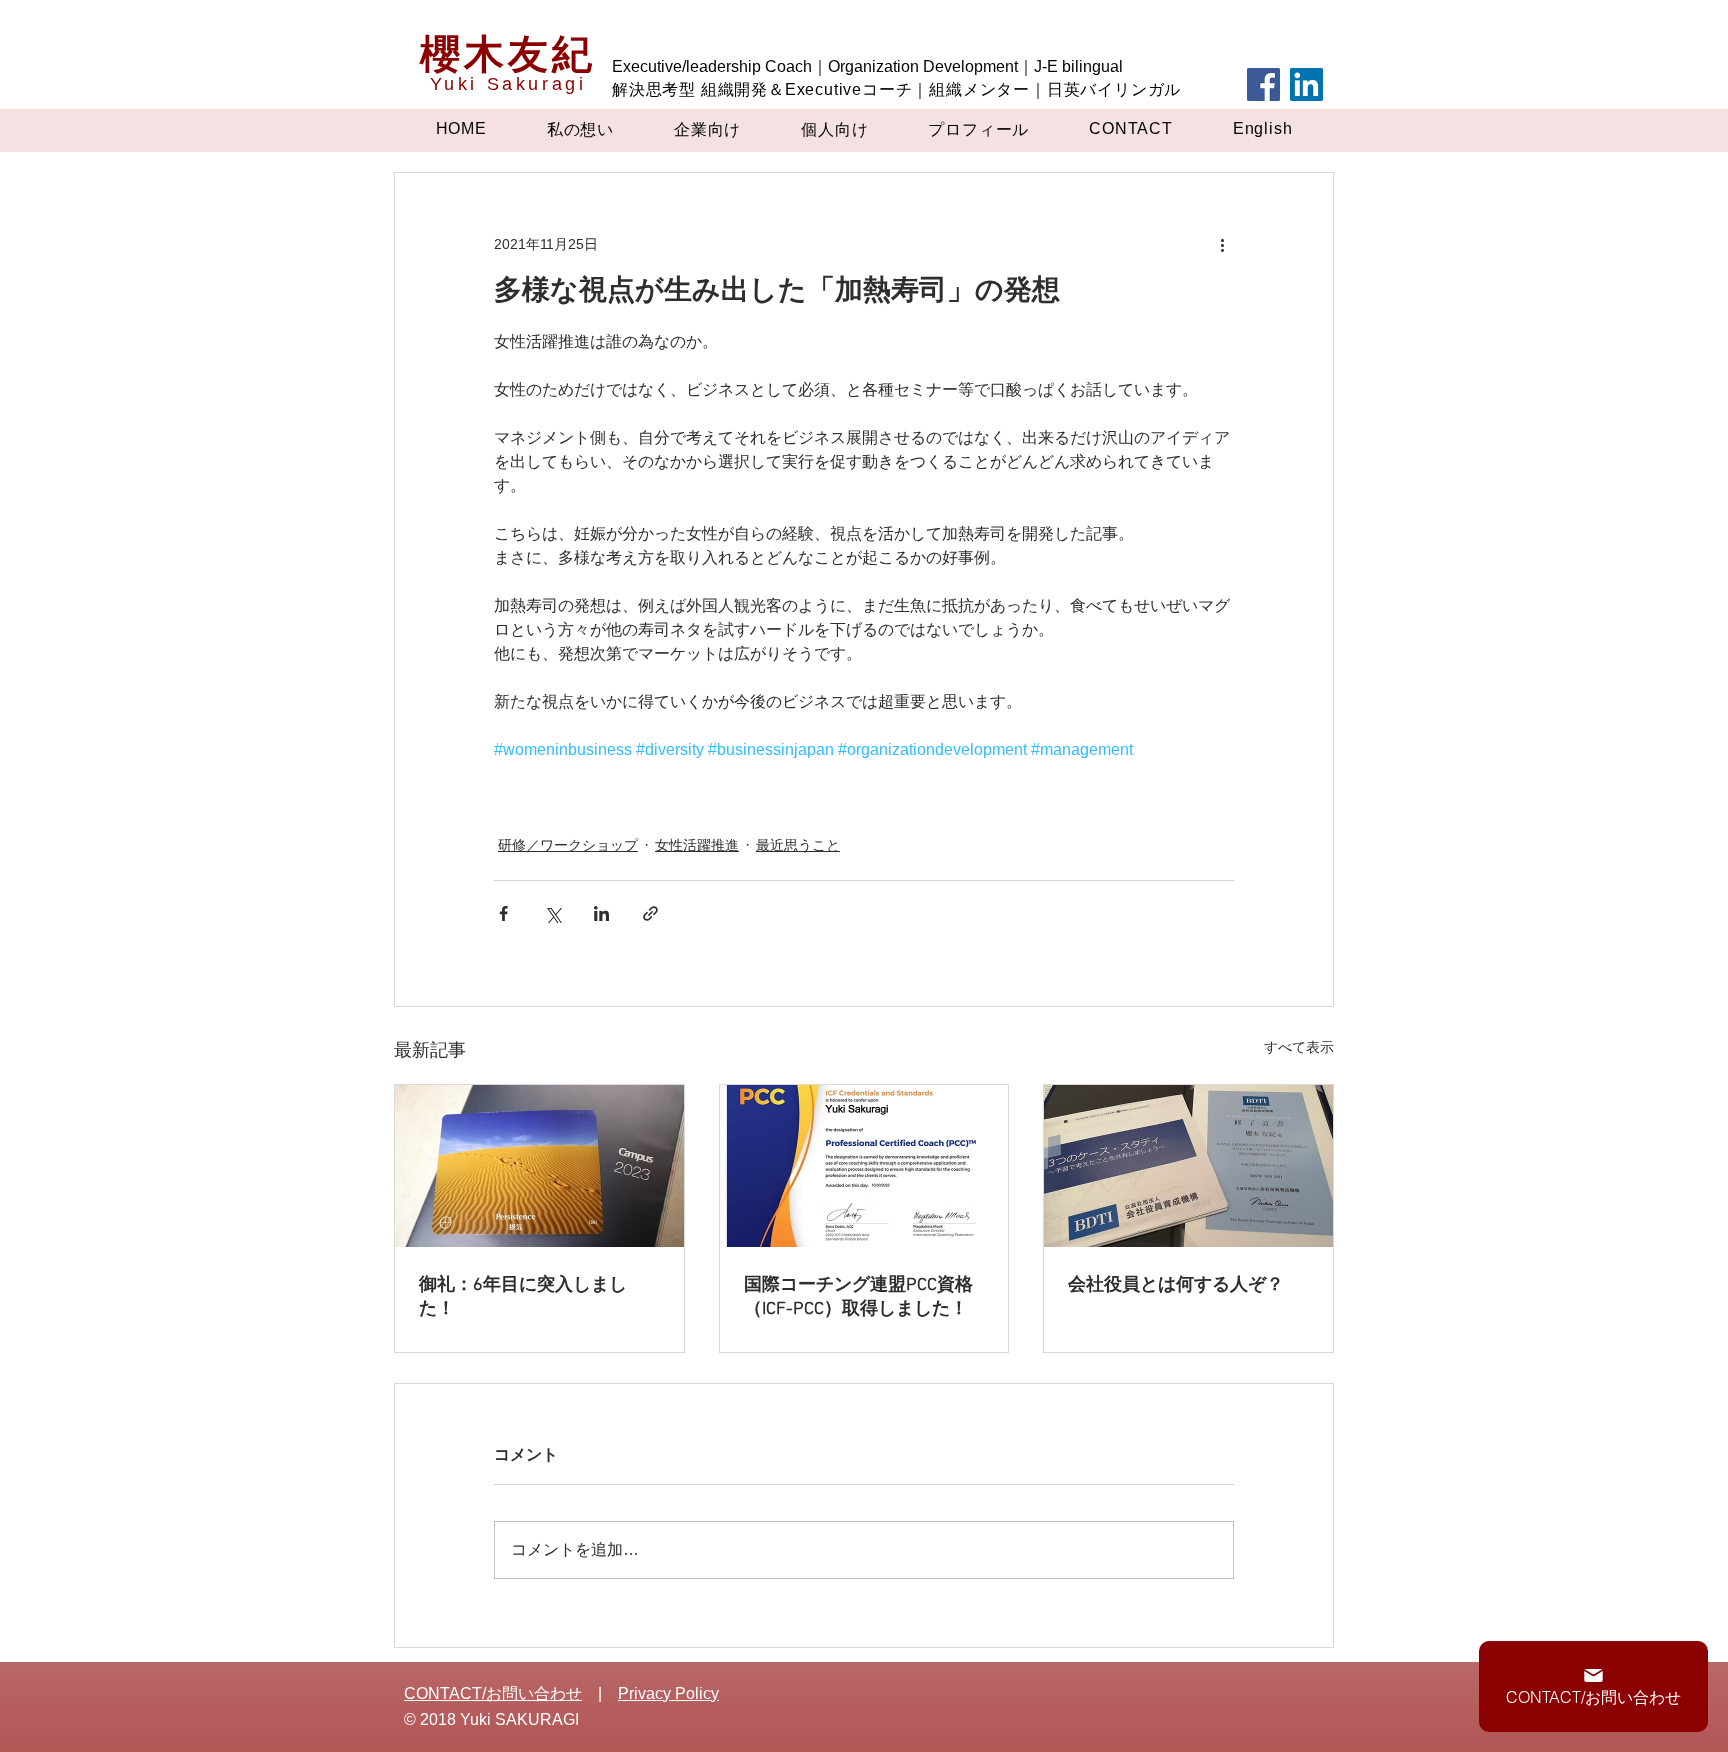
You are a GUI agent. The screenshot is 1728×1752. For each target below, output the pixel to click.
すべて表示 (1299, 1047)
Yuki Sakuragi (508, 84)
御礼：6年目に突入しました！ (523, 1297)
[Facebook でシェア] (503, 913)
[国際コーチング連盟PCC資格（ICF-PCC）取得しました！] (864, 1166)
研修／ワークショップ (568, 845)
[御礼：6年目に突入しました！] (539, 1166)
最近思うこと (798, 845)
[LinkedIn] (1306, 84)
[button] (580, 130)
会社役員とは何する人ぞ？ (1176, 1285)
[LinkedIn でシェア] (601, 913)
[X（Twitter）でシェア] (552, 913)
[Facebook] (1263, 84)
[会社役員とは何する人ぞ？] (1188, 1166)
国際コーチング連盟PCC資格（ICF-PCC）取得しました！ (858, 1297)
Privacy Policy (668, 1693)
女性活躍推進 (697, 845)
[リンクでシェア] (650, 913)
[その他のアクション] (1222, 245)
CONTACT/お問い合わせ (493, 1693)
